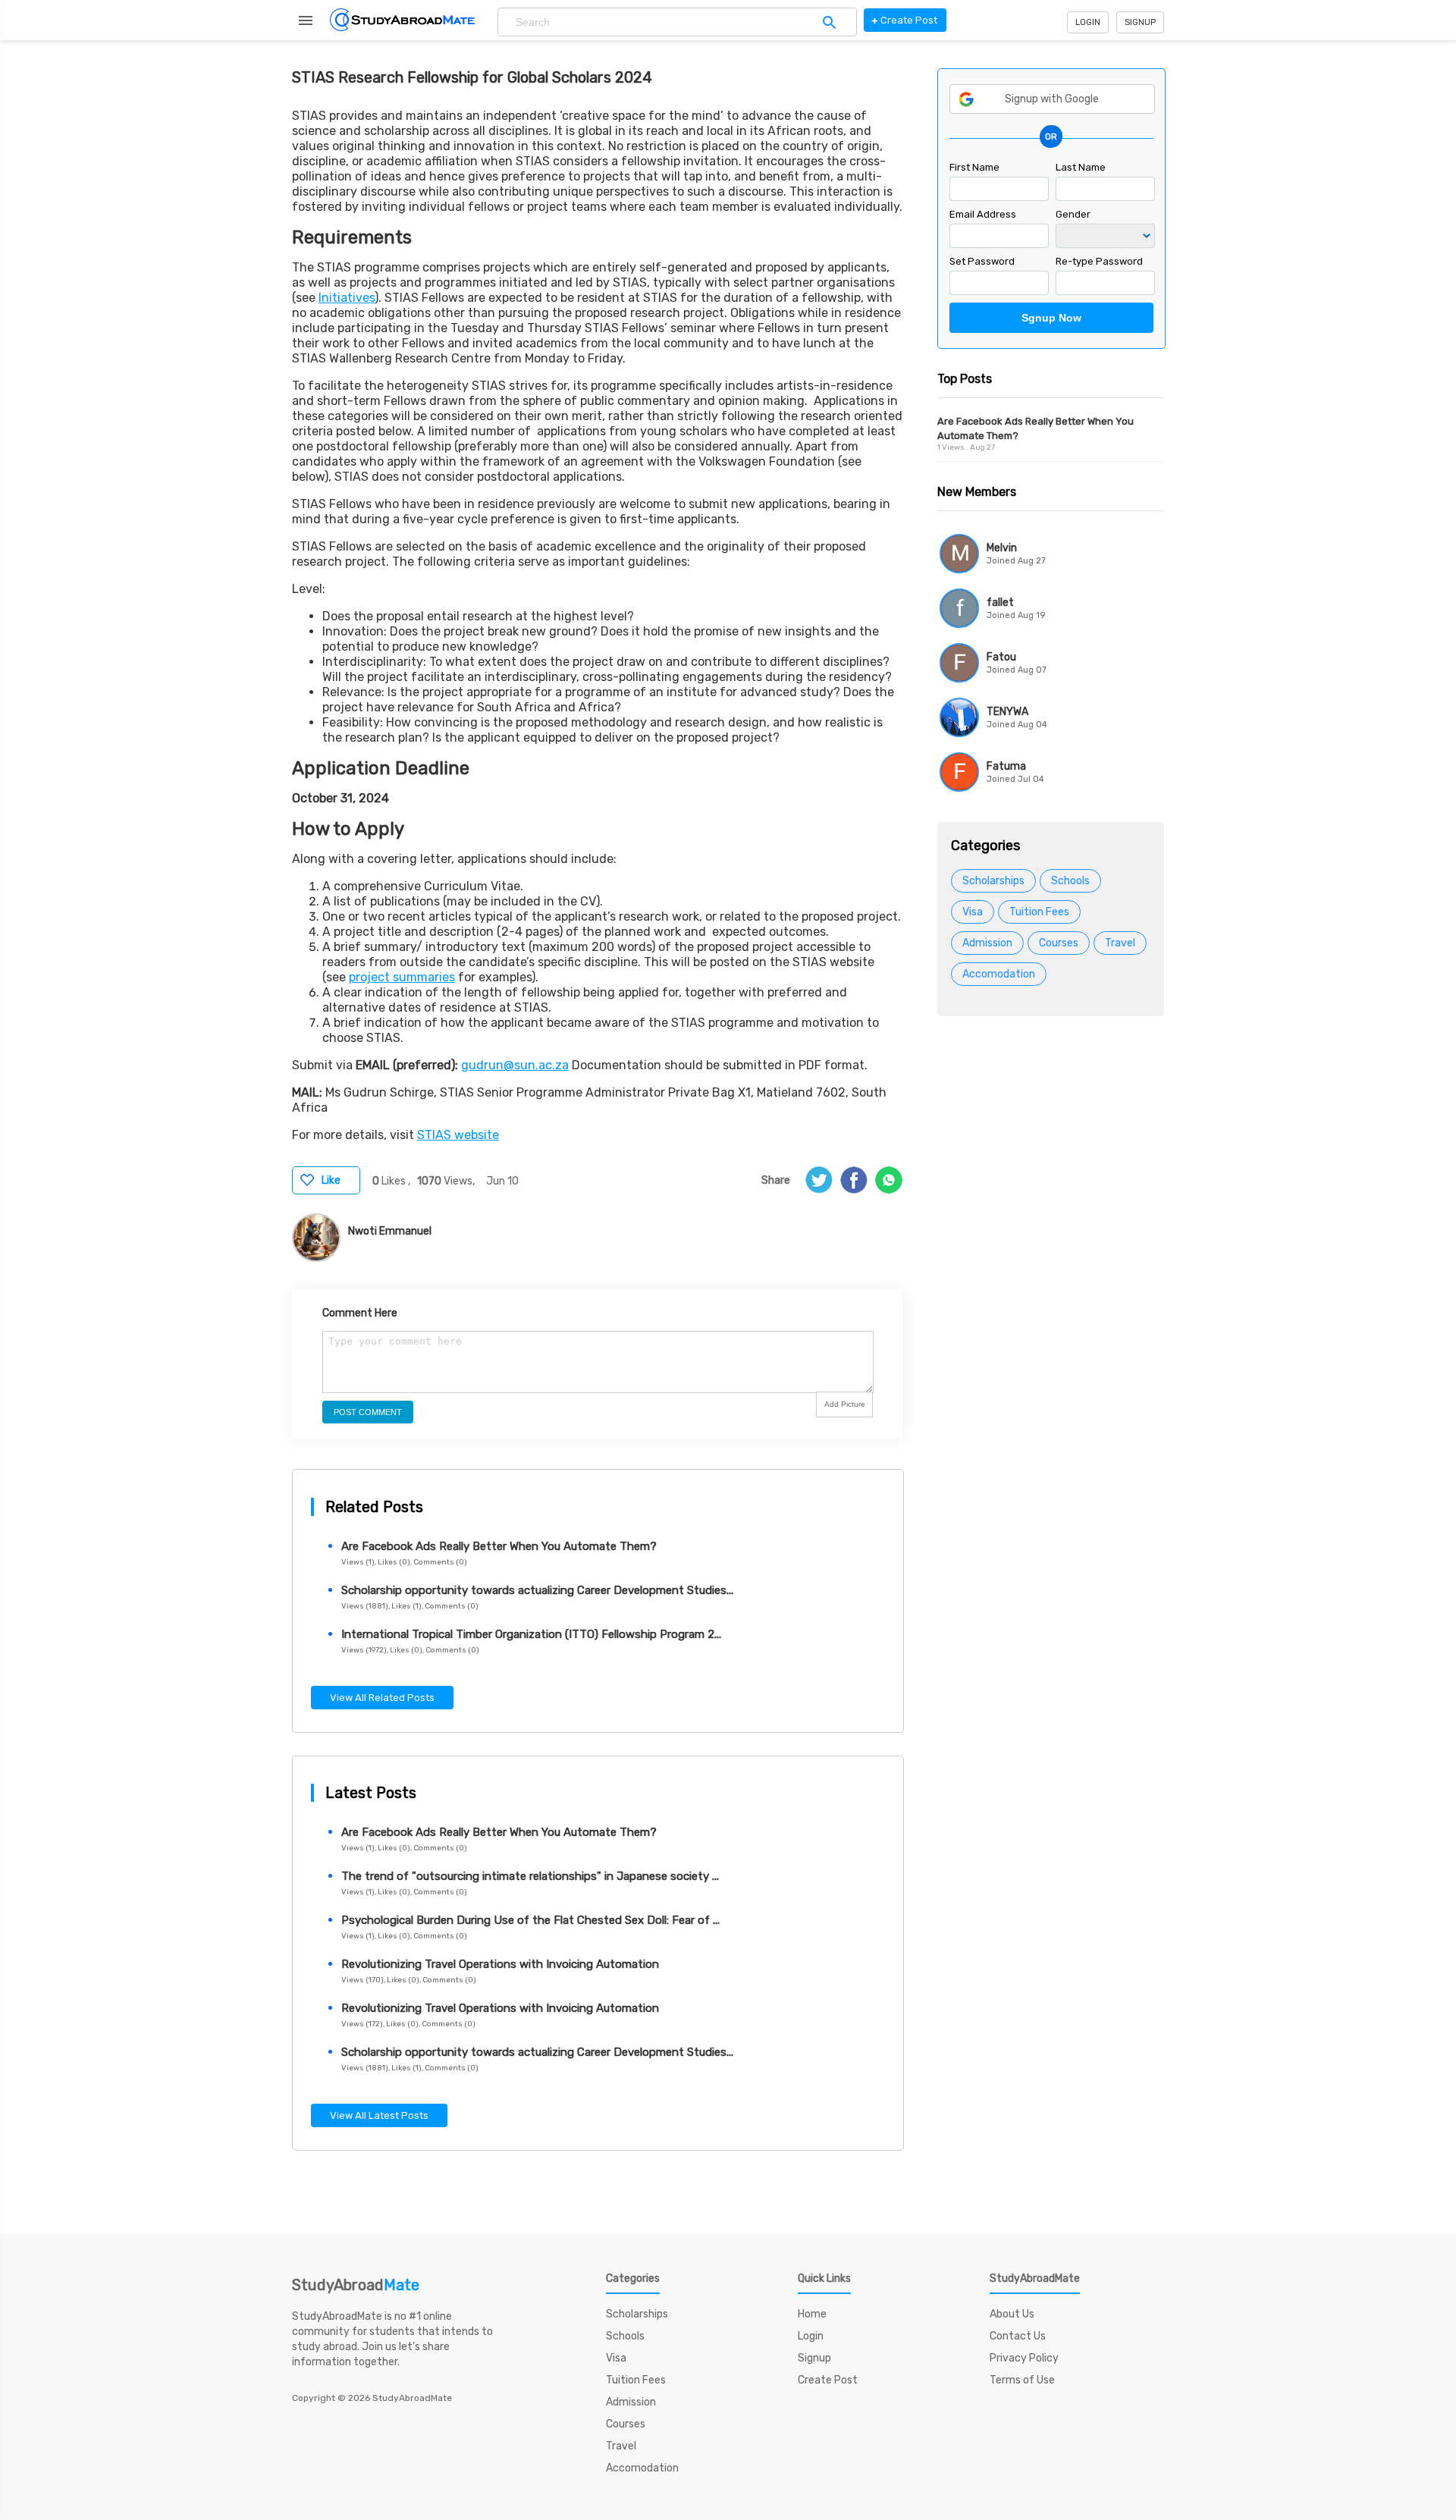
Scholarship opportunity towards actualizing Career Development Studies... (537, 1590)
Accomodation (999, 974)
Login (1088, 22)
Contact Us (1018, 2336)
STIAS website (458, 1135)
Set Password (982, 261)
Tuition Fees (1039, 912)
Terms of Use (1022, 2380)
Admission (987, 943)
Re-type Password (1099, 261)
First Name (974, 167)
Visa (973, 912)
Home (812, 2314)
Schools (1070, 881)
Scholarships (993, 881)
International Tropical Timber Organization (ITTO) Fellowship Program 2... (531, 1634)
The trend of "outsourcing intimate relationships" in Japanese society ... (530, 1876)
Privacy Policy (1024, 2358)
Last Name (1081, 167)
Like (331, 1180)
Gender (1073, 214)
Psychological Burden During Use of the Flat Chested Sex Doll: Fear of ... (530, 1920)
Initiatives (347, 298)
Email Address (983, 214)
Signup (1140, 22)
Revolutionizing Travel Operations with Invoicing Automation (500, 1964)
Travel (1120, 943)
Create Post (828, 2380)
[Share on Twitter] (819, 1180)
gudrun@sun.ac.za (515, 1065)
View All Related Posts (382, 1698)
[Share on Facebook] (854, 1180)
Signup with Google (1052, 99)
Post (904, 20)
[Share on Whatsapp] (889, 1180)
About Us (1012, 2314)
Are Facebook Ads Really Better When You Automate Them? (499, 1546)
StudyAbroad (356, 2285)
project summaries (402, 977)
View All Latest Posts (379, 2115)
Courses (1059, 943)
